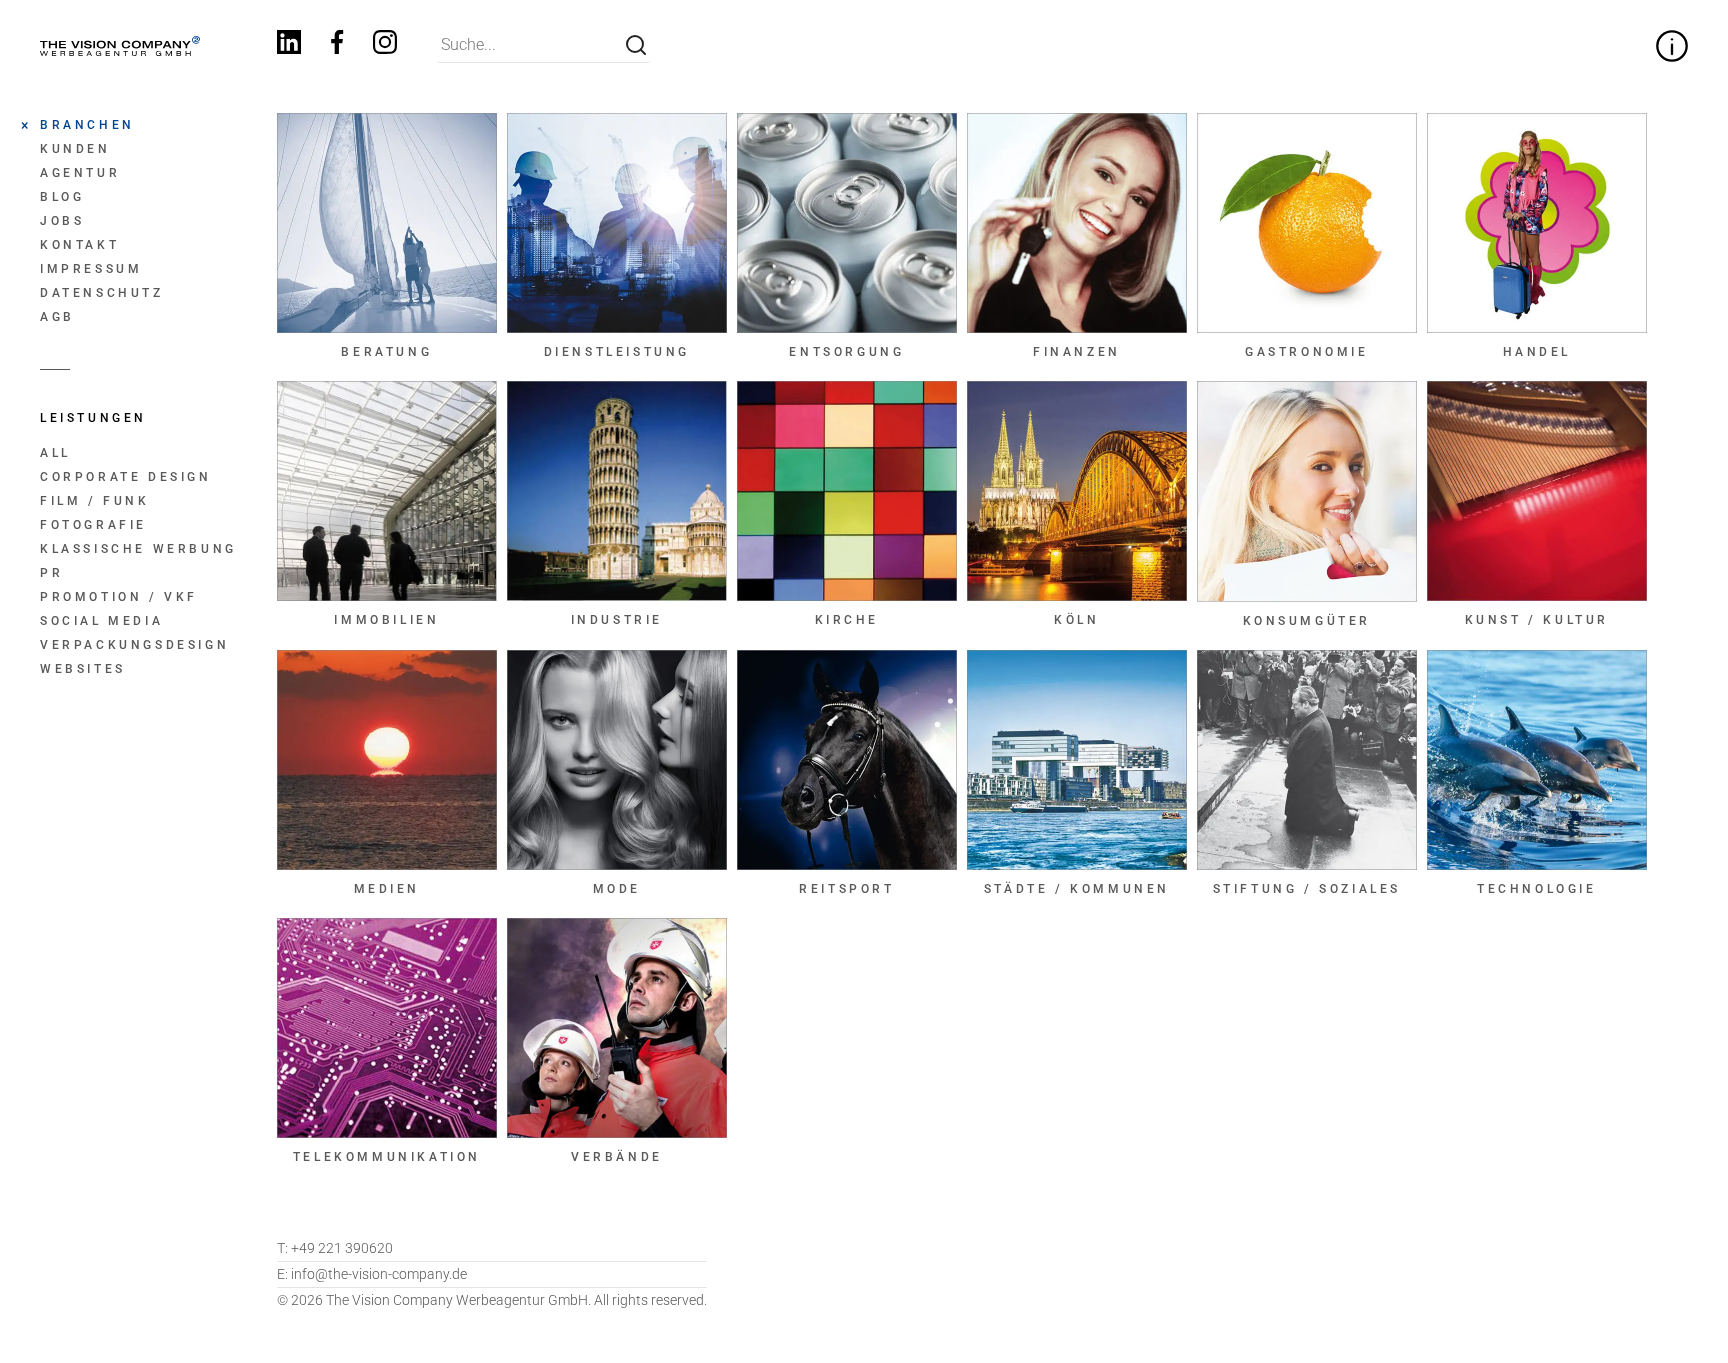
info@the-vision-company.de (372, 1274)
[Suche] (636, 45)
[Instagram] (385, 45)
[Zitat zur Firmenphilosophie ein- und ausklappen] (1672, 46)
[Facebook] (337, 45)
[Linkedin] (289, 45)
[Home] (120, 46)
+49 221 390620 (335, 1248)
